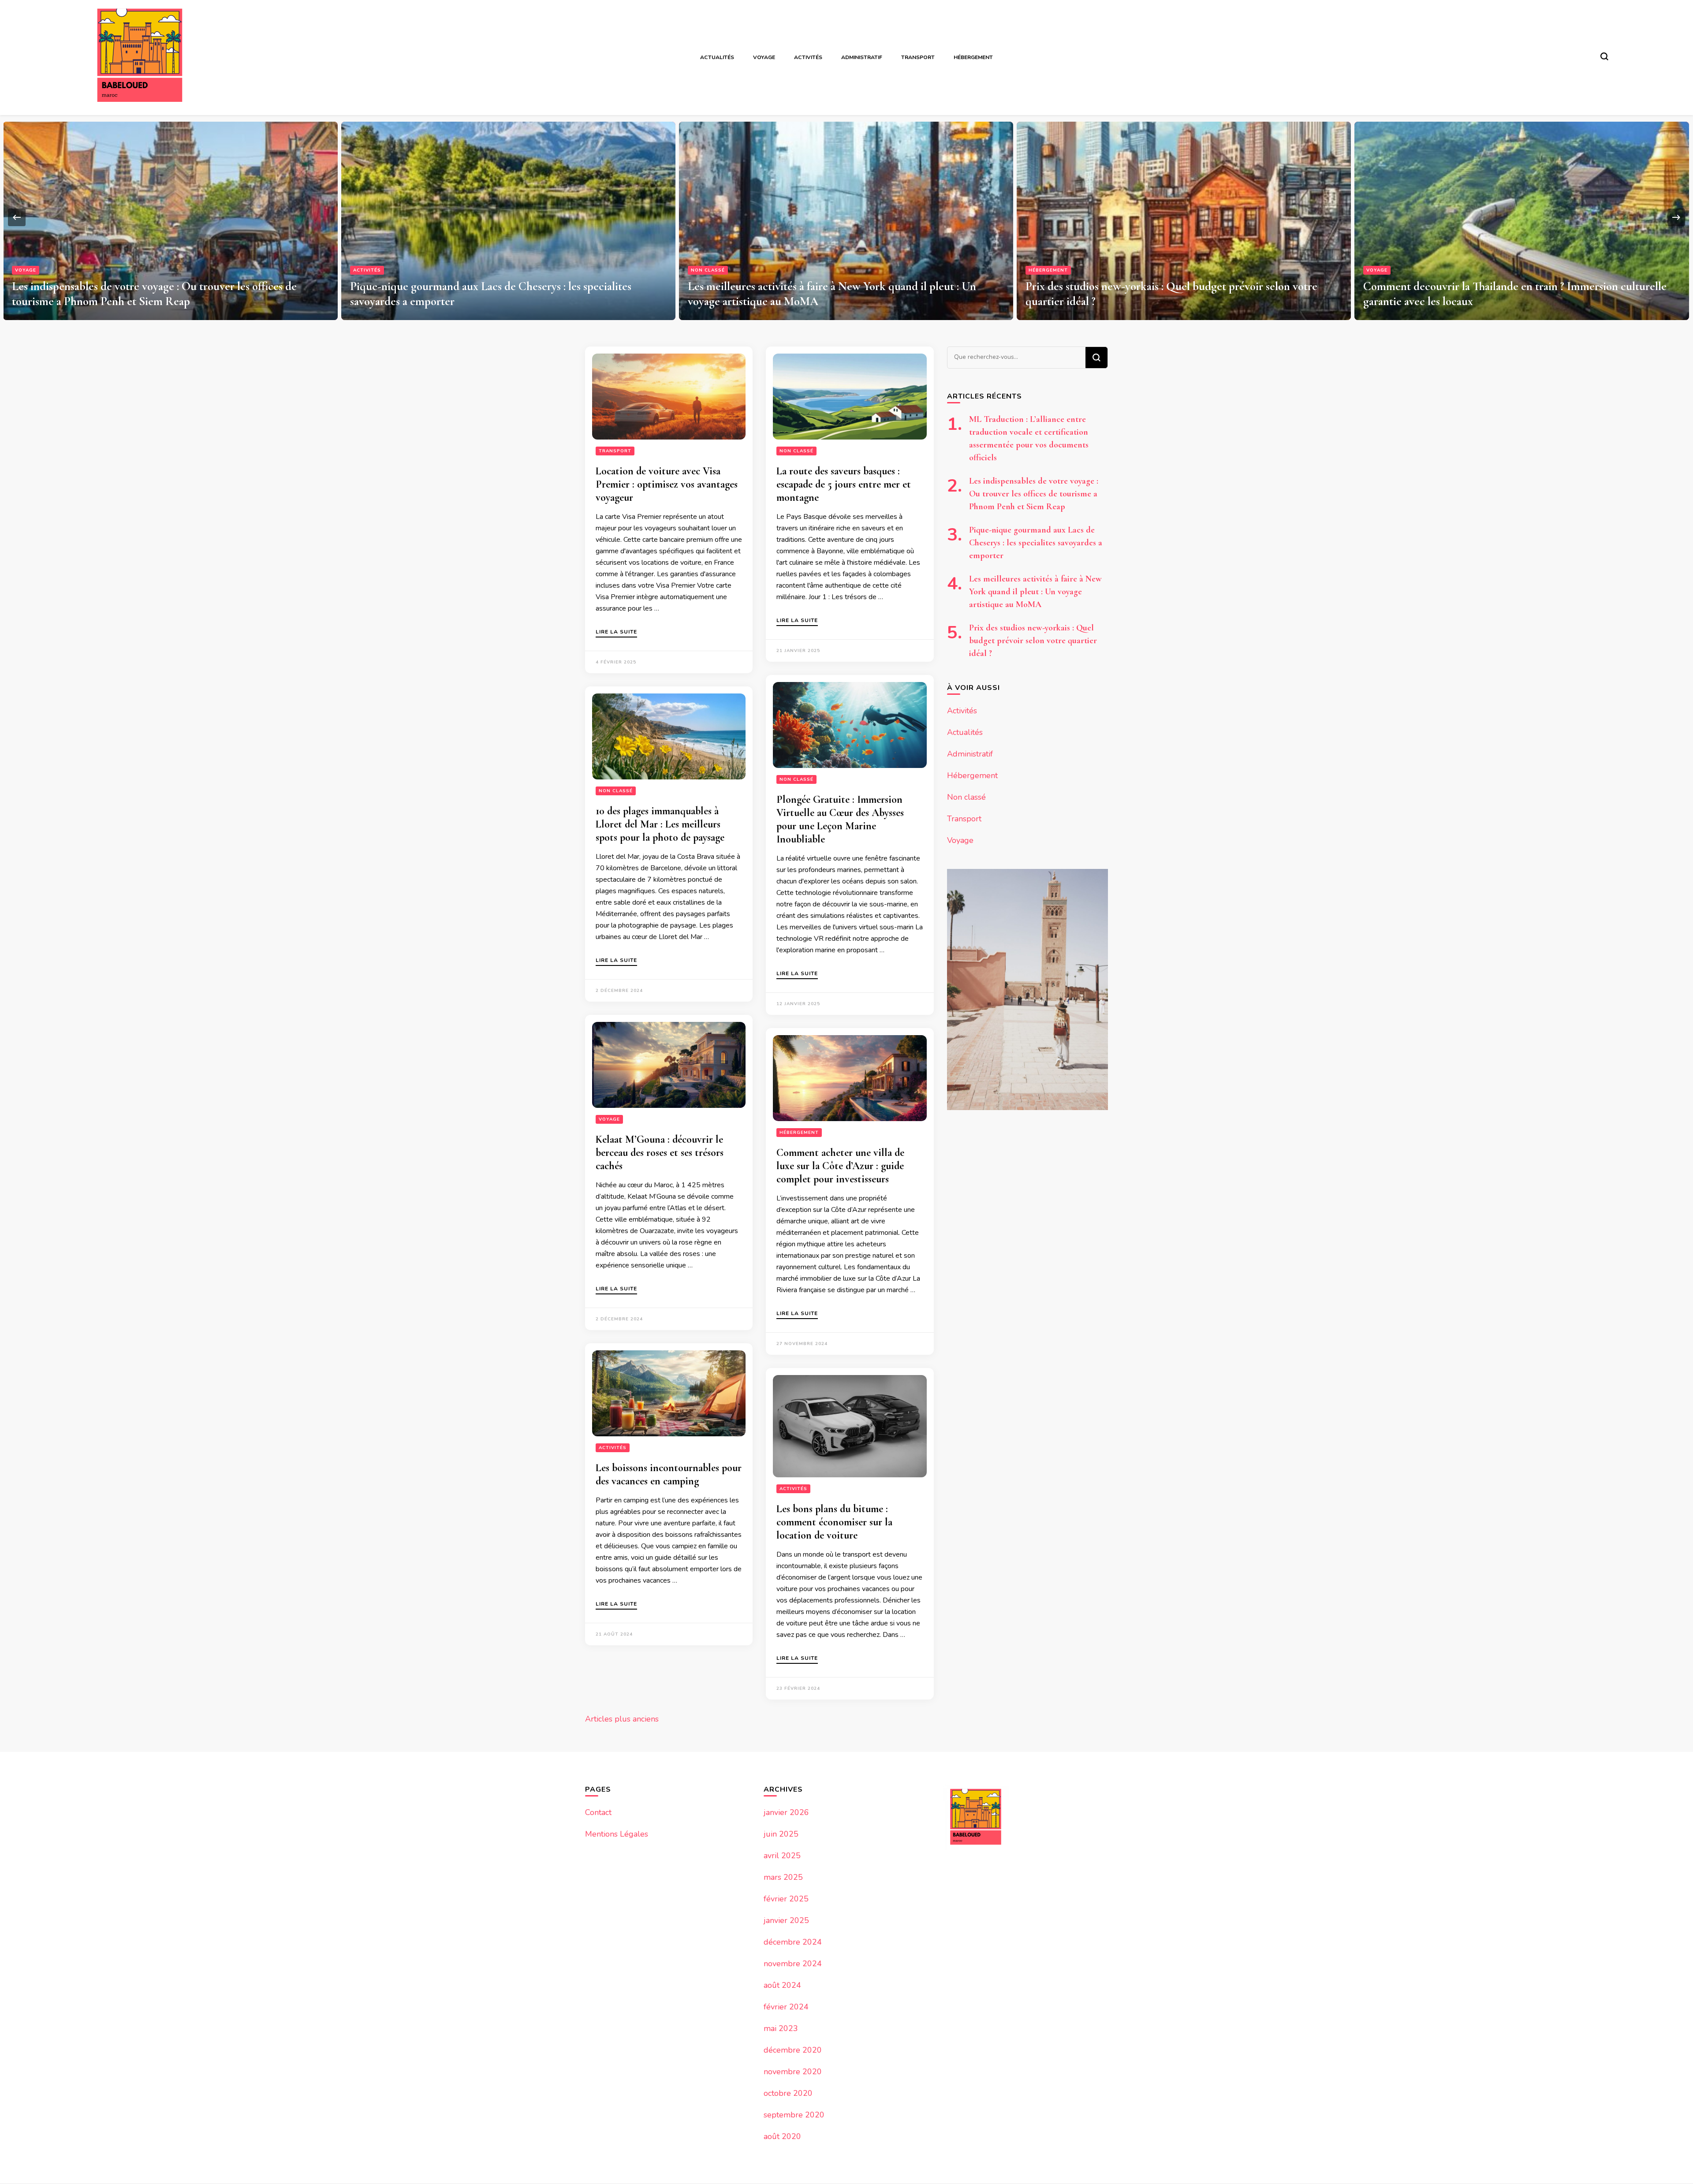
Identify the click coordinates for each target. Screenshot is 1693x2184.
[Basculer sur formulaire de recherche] (1604, 56)
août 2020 (782, 2136)
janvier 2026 (786, 1812)
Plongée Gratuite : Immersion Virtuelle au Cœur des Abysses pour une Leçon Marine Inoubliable (840, 819)
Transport (918, 57)
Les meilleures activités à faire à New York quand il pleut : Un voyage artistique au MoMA (1035, 592)
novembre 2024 (793, 1964)
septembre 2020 (794, 2115)
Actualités (717, 57)
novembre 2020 (793, 2072)
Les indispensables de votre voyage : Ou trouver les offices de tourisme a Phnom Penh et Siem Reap (1034, 494)
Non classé (370, 270)
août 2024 (782, 1985)
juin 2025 (781, 1834)
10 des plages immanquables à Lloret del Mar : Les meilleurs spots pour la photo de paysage (660, 824)
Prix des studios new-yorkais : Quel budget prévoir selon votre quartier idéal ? (1033, 641)
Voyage (764, 57)
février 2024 (786, 2007)
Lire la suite (616, 632)
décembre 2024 (793, 1942)
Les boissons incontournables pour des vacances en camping (669, 1474)
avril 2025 (782, 1856)
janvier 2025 (786, 1920)
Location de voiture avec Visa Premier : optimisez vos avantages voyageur (667, 484)
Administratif (862, 57)
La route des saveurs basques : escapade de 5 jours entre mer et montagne (844, 484)
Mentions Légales (617, 1834)
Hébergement (973, 57)
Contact (598, 1812)
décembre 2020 (793, 2050)
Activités (808, 57)
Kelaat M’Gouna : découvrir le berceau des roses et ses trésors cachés (660, 1153)
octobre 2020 (788, 2093)
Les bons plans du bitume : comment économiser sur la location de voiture (834, 1522)
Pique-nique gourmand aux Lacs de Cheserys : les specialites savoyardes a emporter (1036, 543)
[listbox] (846, 218)
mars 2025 (783, 1877)
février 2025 (786, 1899)
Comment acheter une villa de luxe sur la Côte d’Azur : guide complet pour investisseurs (840, 1166)
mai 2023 (781, 2028)
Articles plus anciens (622, 1719)
